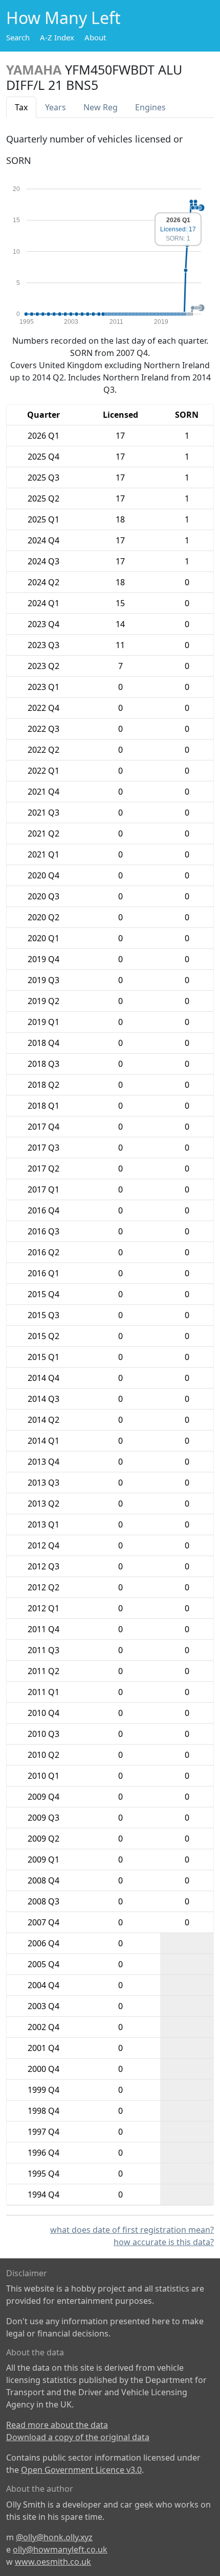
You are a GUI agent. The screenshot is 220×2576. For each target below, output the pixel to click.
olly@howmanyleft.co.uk (60, 2549)
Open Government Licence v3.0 (81, 2470)
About (95, 37)
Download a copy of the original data (78, 2437)
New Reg (101, 107)
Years (56, 107)
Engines (150, 107)
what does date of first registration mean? (132, 2230)
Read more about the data (57, 2425)
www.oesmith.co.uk (53, 2562)
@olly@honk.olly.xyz (54, 2537)
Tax (21, 107)
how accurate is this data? (164, 2242)
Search (18, 37)
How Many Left (63, 18)
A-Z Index (57, 37)
